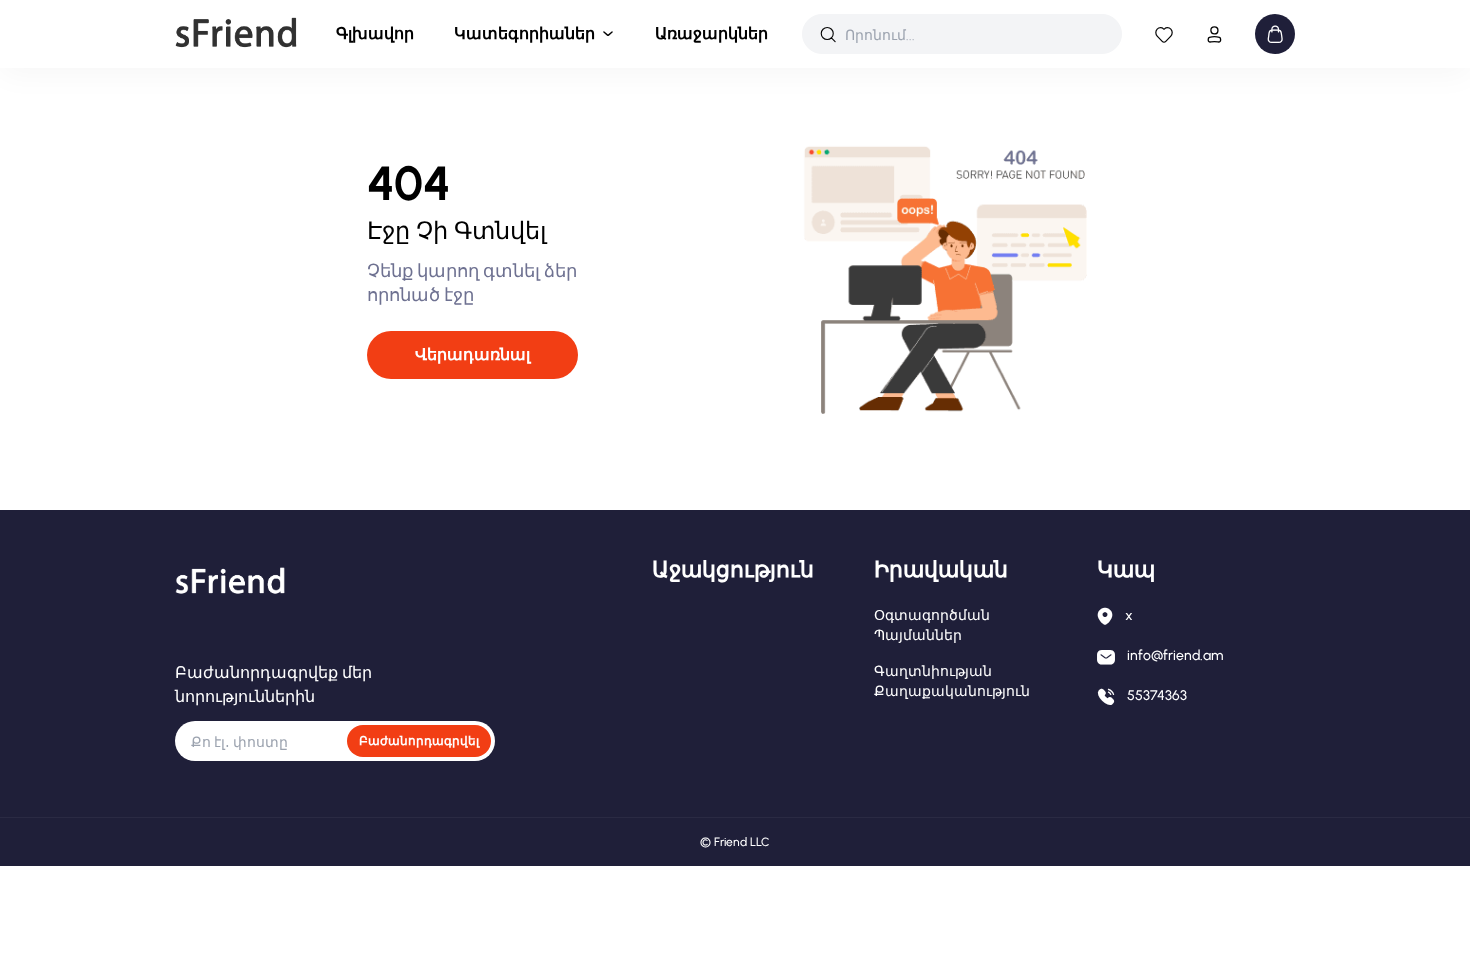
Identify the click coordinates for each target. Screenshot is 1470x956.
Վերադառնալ (472, 354)
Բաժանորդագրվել (419, 741)
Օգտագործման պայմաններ (932, 625)
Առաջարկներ (711, 33)
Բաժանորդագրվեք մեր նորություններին (273, 684)
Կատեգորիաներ (524, 33)
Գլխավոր (375, 33)
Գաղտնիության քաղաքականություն (952, 681)
